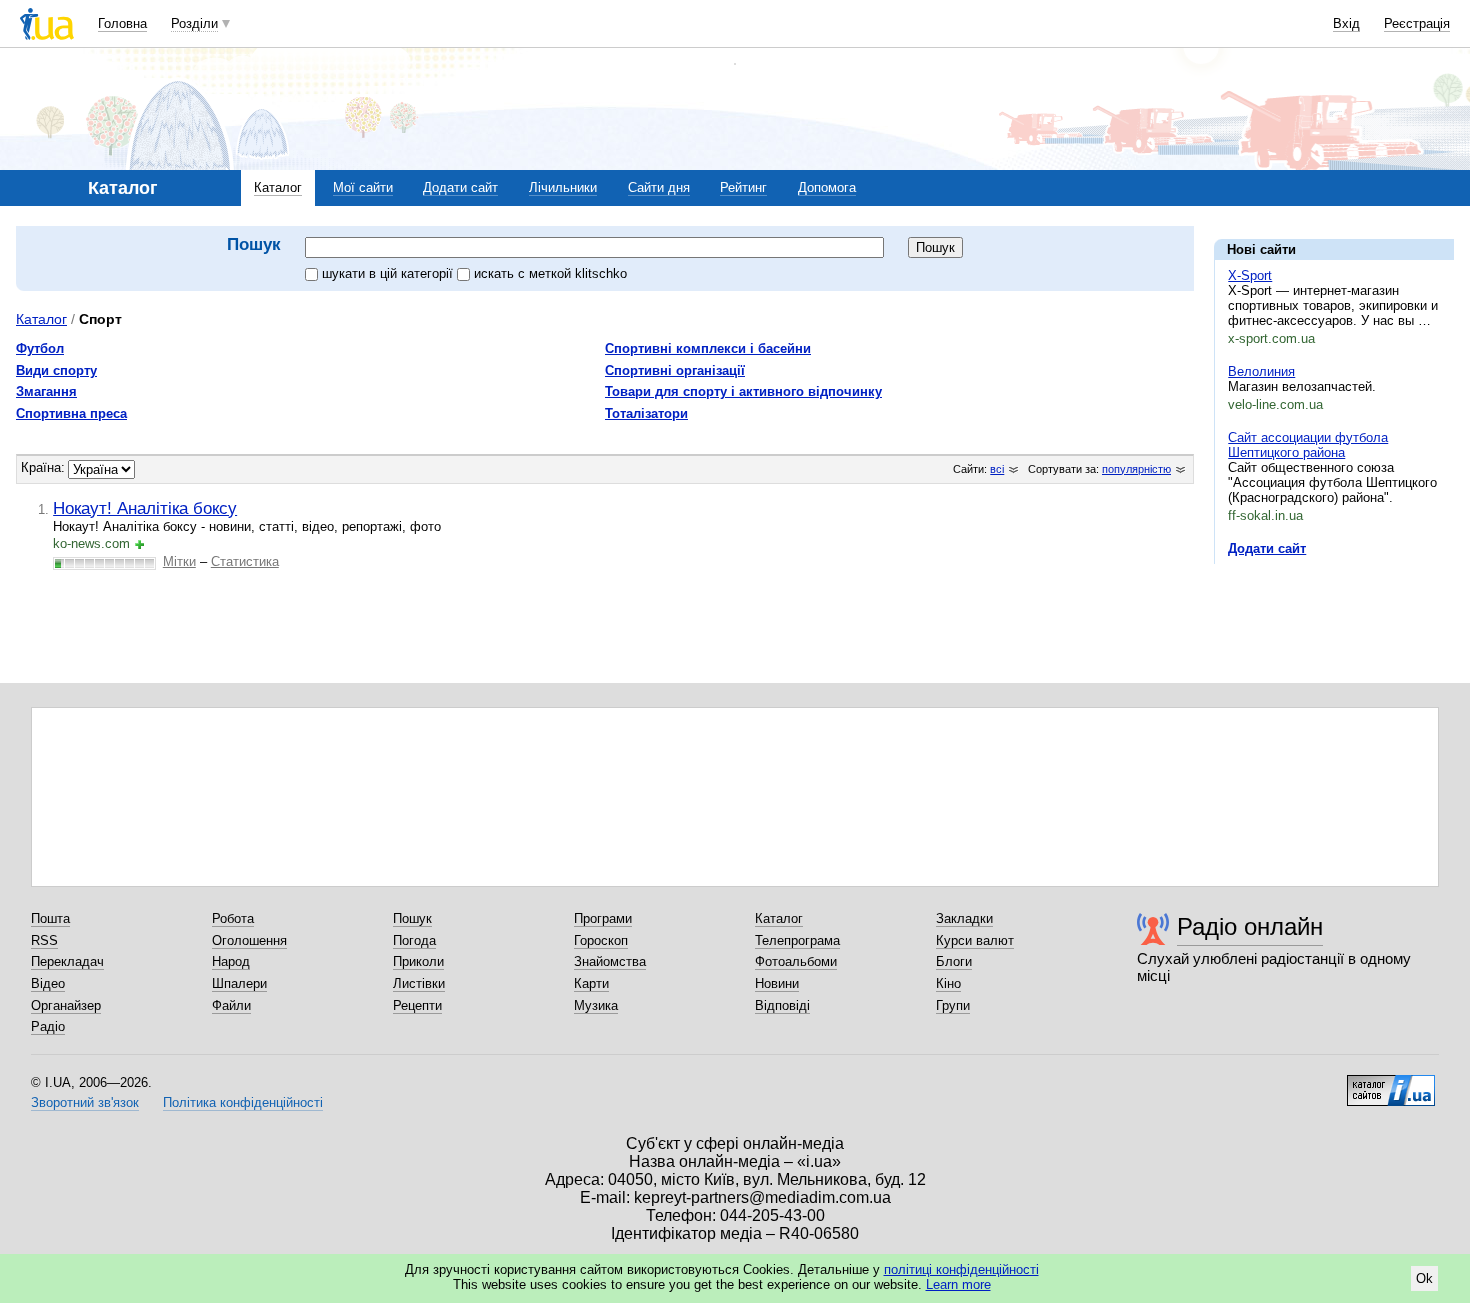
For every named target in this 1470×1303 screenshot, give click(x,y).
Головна (122, 23)
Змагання (46, 391)
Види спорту (56, 370)
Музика (596, 1005)
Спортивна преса (71, 413)
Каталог (278, 187)
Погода (414, 940)
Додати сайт (460, 187)
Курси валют (975, 940)
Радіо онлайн (1250, 926)
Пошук (412, 918)
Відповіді (782, 1005)
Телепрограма (797, 940)
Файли (231, 1005)
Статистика (245, 561)
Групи (953, 1005)
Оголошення (249, 940)
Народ (231, 961)
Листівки (419, 983)
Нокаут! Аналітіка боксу (145, 508)
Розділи (194, 23)
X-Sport (1250, 275)
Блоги (954, 961)
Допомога (827, 187)
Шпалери (239, 983)
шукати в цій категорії (389, 273)
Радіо (48, 1026)
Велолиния (1261, 371)
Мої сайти (363, 187)
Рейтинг (743, 187)
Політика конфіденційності (243, 1102)
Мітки (179, 561)
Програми (603, 918)
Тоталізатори (646, 413)
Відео (48, 983)
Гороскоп (601, 940)
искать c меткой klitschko (550, 273)
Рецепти (417, 1005)
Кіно (948, 983)
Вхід (1346, 23)
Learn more (958, 1284)
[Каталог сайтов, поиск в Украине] (1391, 1083)
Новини (777, 983)
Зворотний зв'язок (85, 1102)
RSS (44, 940)
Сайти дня (659, 187)
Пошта (50, 918)
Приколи (418, 961)
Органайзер (66, 1005)
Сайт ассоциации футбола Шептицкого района (1308, 445)
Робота (233, 918)
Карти (591, 983)
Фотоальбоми (796, 961)
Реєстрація (1417, 23)
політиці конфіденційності (961, 1269)
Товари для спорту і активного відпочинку (743, 391)
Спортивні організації (675, 370)
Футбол (40, 348)
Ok (1424, 1278)
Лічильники (563, 187)
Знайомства (610, 961)
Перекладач (67, 961)
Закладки (964, 918)
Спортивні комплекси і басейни (708, 348)
